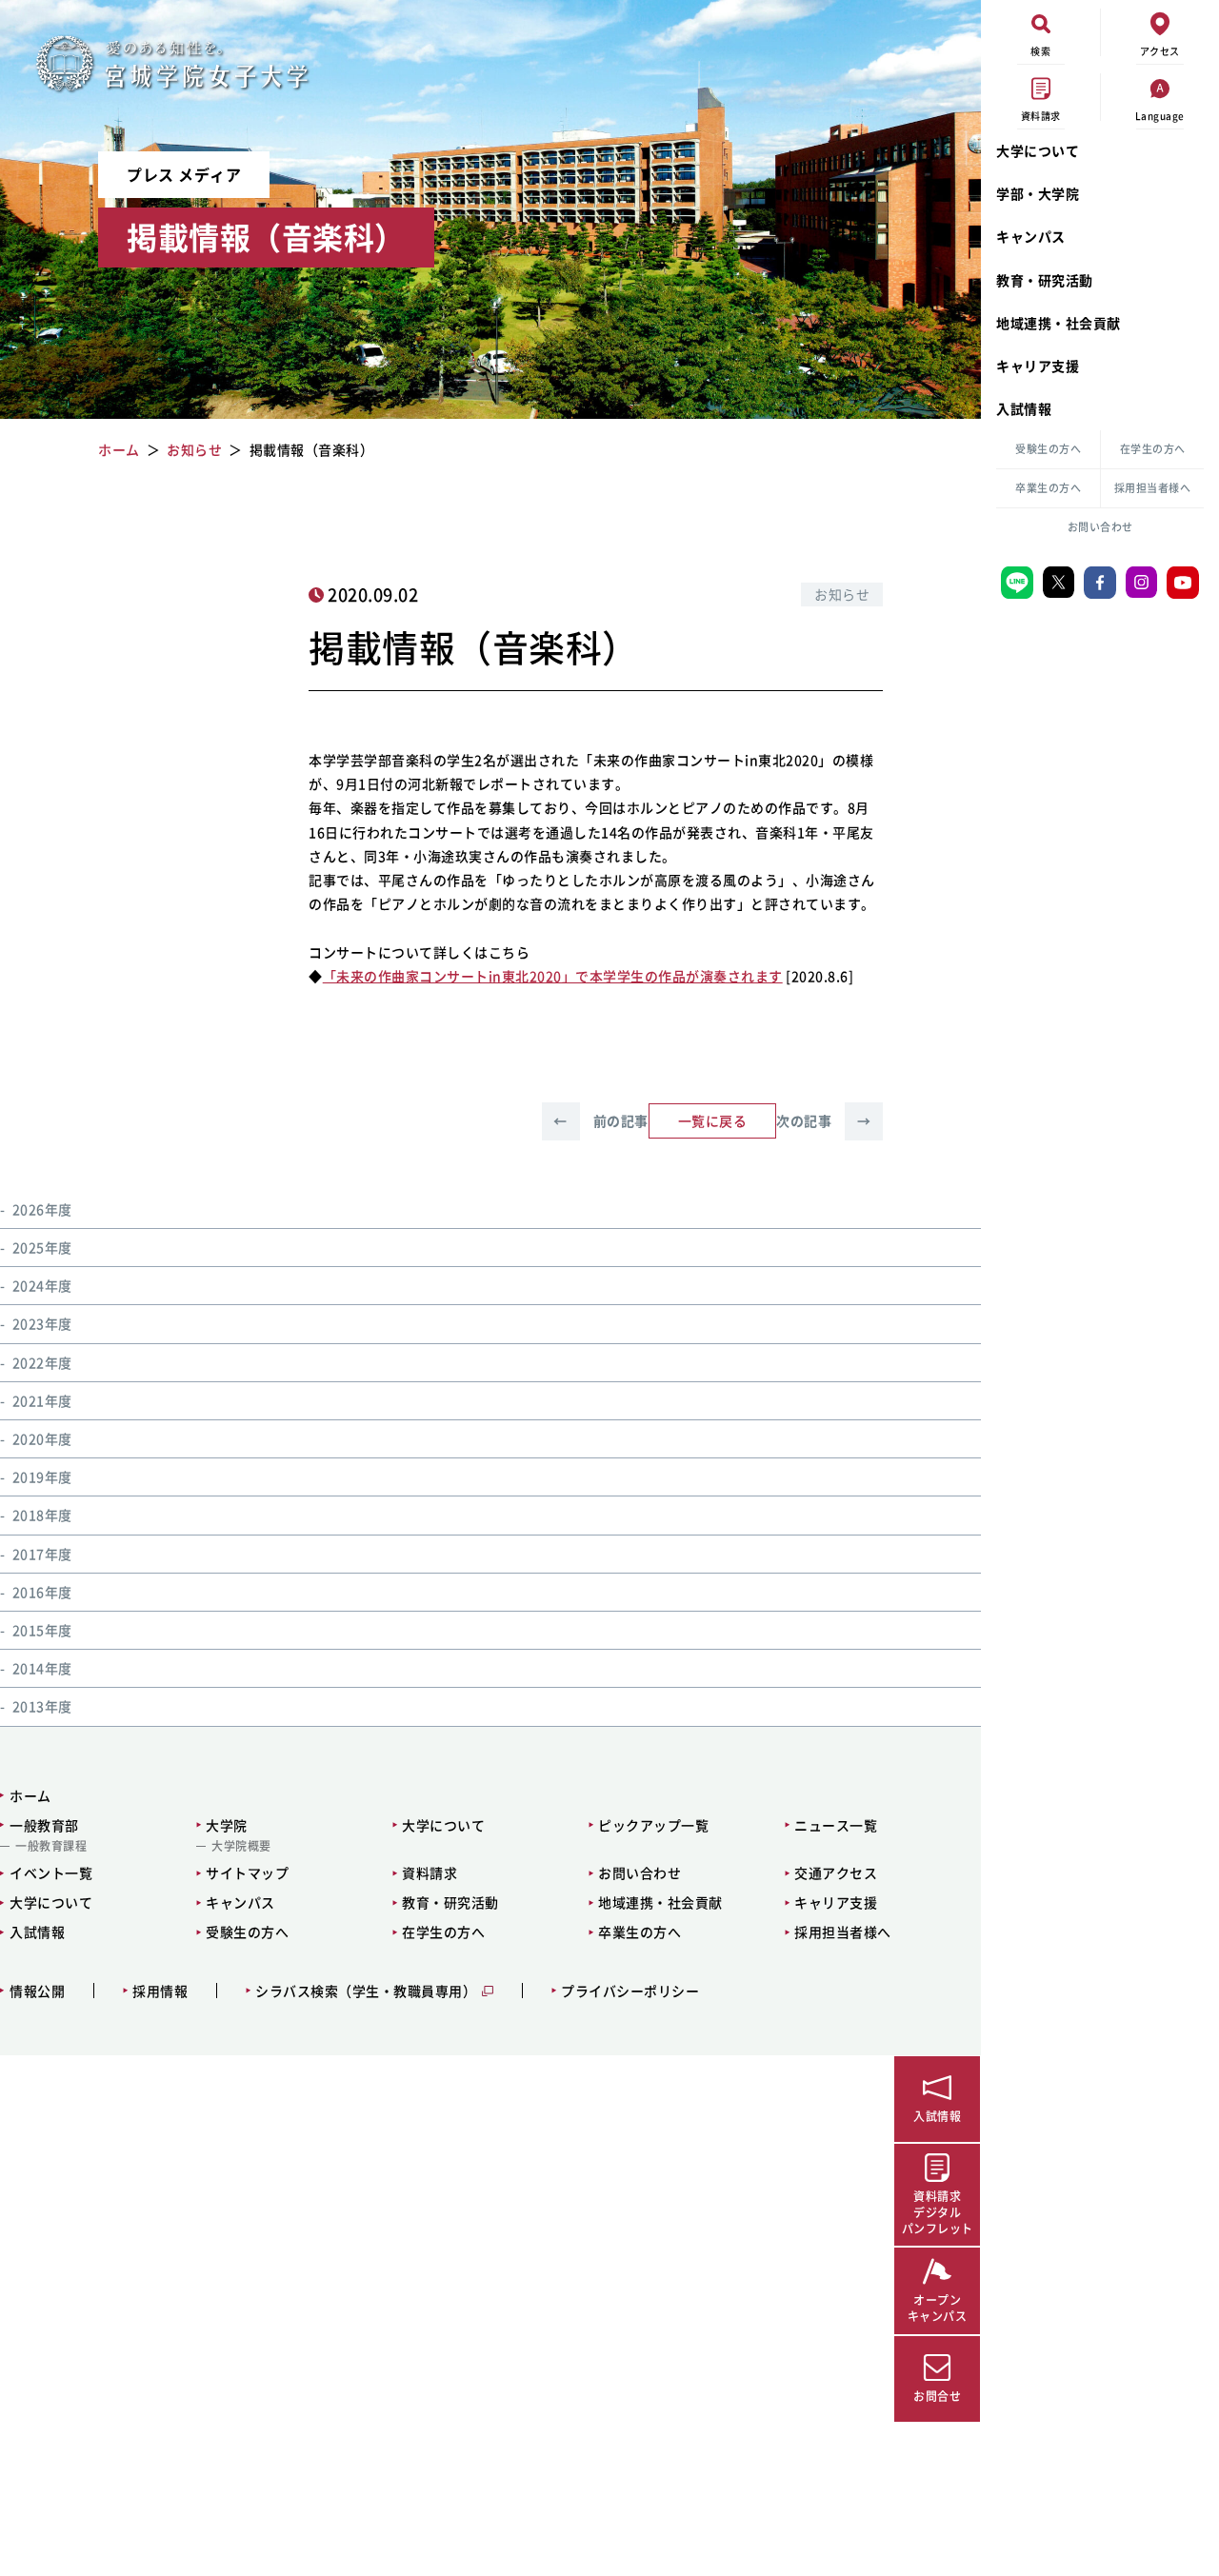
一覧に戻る (713, 1120)
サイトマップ (247, 1873)
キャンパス (1031, 236)
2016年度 (42, 1592)
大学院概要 (241, 1846)
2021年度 (42, 1400)
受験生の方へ (1048, 449)
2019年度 (42, 1476)
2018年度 (42, 1515)
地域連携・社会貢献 (1059, 323)
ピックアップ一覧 (653, 1825)
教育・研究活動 (1045, 280)
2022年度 (42, 1362)
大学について (1038, 150)
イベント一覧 (51, 1873)
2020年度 (42, 1438)
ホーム (30, 1795)
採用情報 (160, 1991)
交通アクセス (836, 1873)
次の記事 (823, 1120)
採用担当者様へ (1153, 488)
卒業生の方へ (1048, 488)
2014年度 (42, 1668)
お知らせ (842, 594)
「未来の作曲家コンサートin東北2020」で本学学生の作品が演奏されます (553, 976)
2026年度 (42, 1209)
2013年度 (42, 1706)
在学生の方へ (1153, 449)
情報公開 (37, 1991)
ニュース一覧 (836, 1825)
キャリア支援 (1038, 366)
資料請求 (430, 1873)
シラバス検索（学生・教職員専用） (366, 1991)
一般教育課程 (51, 1846)
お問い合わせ (1100, 527)
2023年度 (42, 1323)
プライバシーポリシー (630, 1991)
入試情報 (1024, 408)
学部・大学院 (1038, 193)
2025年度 (42, 1247)
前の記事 (600, 1120)
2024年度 (42, 1285)
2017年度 (42, 1554)
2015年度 (42, 1630)
